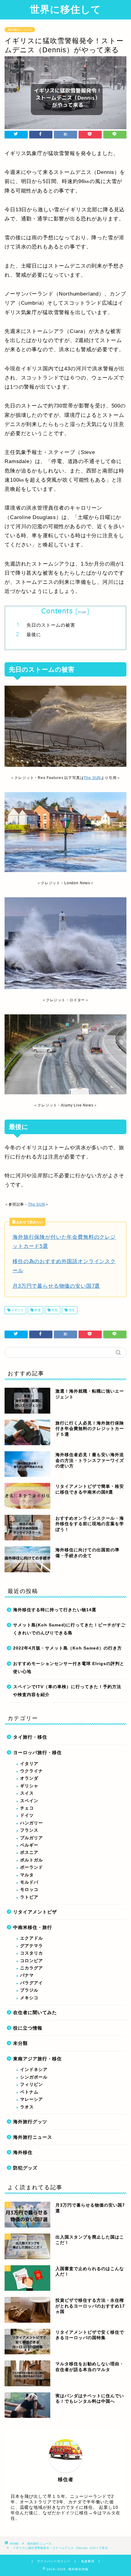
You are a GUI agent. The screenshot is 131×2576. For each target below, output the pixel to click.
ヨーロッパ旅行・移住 (37, 1752)
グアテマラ (32, 1946)
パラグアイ (32, 1983)
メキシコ (29, 1998)
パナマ (27, 1975)
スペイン (29, 1801)
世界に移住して (65, 9)
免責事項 (88, 2561)
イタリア (29, 1764)
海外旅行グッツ (30, 2122)
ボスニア (29, 1852)
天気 (54, 1310)
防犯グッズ (25, 2168)
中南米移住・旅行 (33, 1927)
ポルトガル (32, 1860)
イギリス (17, 1310)
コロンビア (32, 1961)
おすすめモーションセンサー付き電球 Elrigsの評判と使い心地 (69, 1668)
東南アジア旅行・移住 (37, 2059)
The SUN (92, 778)
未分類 (20, 2043)
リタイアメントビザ (35, 1912)
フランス (29, 1830)
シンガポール (34, 2077)
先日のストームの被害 (51, 625)
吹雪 (37, 1310)
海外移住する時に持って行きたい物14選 (55, 1610)
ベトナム (29, 2092)
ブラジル (29, 1990)
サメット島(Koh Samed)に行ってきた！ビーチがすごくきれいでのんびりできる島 (69, 1629)
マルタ (27, 1875)
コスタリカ (32, 1953)
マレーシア (32, 2099)
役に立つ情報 (28, 2028)
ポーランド (32, 1867)
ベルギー (29, 1845)
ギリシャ (29, 1786)
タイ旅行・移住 (30, 1737)
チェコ (27, 1808)
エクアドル (32, 1938)
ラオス (27, 2107)
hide (82, 612)
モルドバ (29, 1882)
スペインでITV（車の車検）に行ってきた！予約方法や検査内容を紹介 (67, 1691)
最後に (34, 634)
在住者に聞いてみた (35, 2012)
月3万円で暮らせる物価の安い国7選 (56, 1286)
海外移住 (23, 2152)
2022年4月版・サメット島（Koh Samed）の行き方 (67, 1648)
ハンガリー (32, 1823)
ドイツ (27, 1815)
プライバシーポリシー (54, 2561)
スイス (27, 1793)
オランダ (29, 1778)
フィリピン (32, 2084)
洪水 (71, 1310)
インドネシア (34, 2070)
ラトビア (29, 1897)
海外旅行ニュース (20, 30)
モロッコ (29, 1890)
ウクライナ (32, 1771)
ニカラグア (32, 1968)
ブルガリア (32, 1838)
